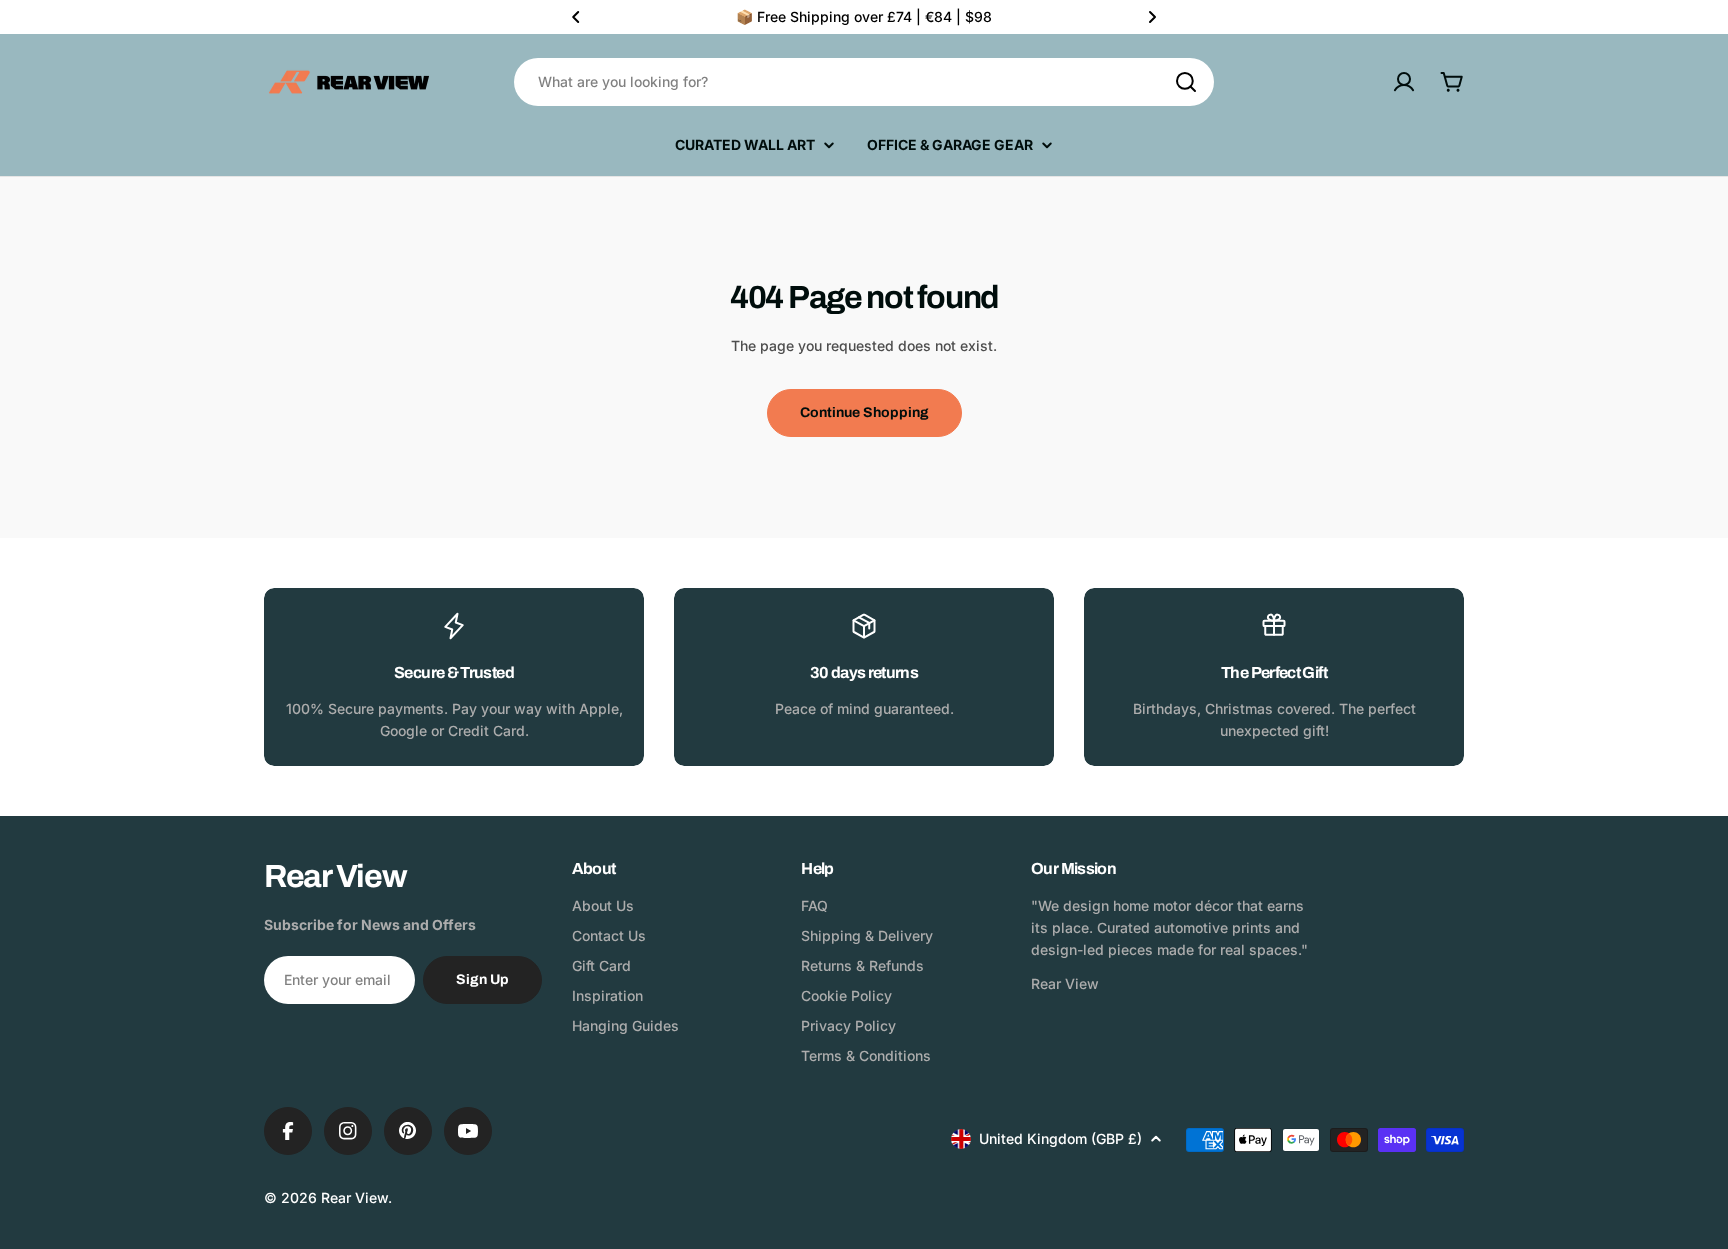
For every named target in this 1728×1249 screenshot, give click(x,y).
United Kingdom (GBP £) (1060, 1138)
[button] (576, 17)
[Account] (1404, 82)
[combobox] (864, 82)
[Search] (1186, 82)
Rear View (354, 1197)
